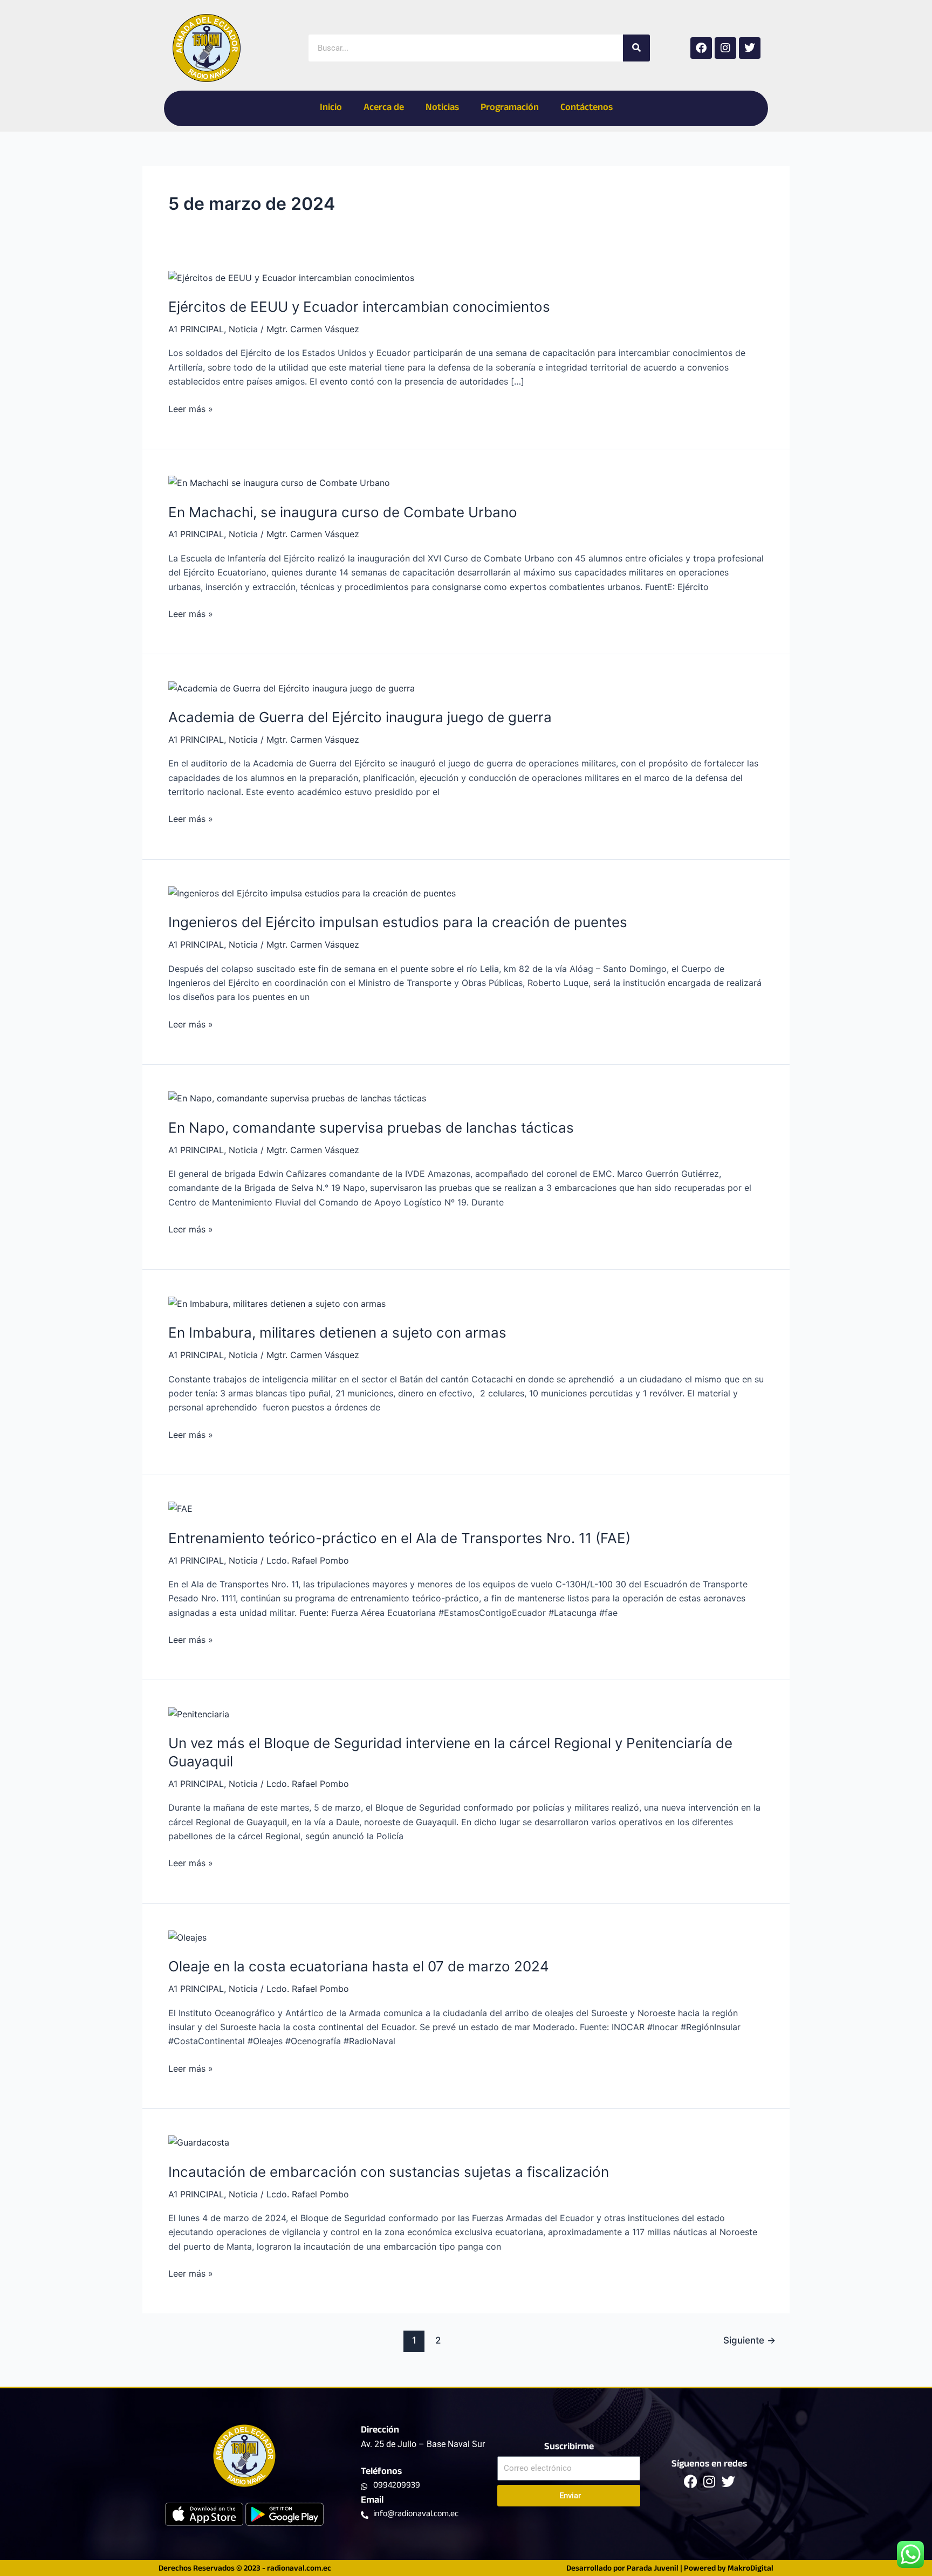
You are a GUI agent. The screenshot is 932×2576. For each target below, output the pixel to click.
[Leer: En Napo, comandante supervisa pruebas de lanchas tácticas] (297, 1098)
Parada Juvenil (653, 2569)
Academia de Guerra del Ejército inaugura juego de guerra (360, 717)
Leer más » (191, 408)
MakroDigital (751, 2569)
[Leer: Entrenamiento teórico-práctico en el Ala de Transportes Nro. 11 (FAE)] (180, 1508)
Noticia (243, 329)
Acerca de (384, 108)
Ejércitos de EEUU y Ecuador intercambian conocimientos (359, 307)
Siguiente (749, 2340)
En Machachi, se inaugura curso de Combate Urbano (343, 512)
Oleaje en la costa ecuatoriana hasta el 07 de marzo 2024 (359, 1966)
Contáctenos (587, 108)
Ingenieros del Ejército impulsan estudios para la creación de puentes (398, 922)
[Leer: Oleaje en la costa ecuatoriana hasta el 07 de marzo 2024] (187, 1937)
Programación (510, 108)
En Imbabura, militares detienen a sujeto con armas (337, 1332)
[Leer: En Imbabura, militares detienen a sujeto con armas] (277, 1303)
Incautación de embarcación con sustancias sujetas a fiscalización (389, 2172)
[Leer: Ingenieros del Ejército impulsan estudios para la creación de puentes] (312, 893)
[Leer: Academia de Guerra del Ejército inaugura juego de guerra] (292, 687)
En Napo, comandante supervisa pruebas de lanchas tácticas (371, 1128)
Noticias (442, 108)
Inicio (331, 108)
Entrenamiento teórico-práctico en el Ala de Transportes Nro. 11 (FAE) (399, 1538)
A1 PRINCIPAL (196, 329)
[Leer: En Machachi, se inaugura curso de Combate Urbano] (279, 482)
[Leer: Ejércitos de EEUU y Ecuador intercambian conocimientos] (291, 277)
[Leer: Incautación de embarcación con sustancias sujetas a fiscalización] (199, 2142)
